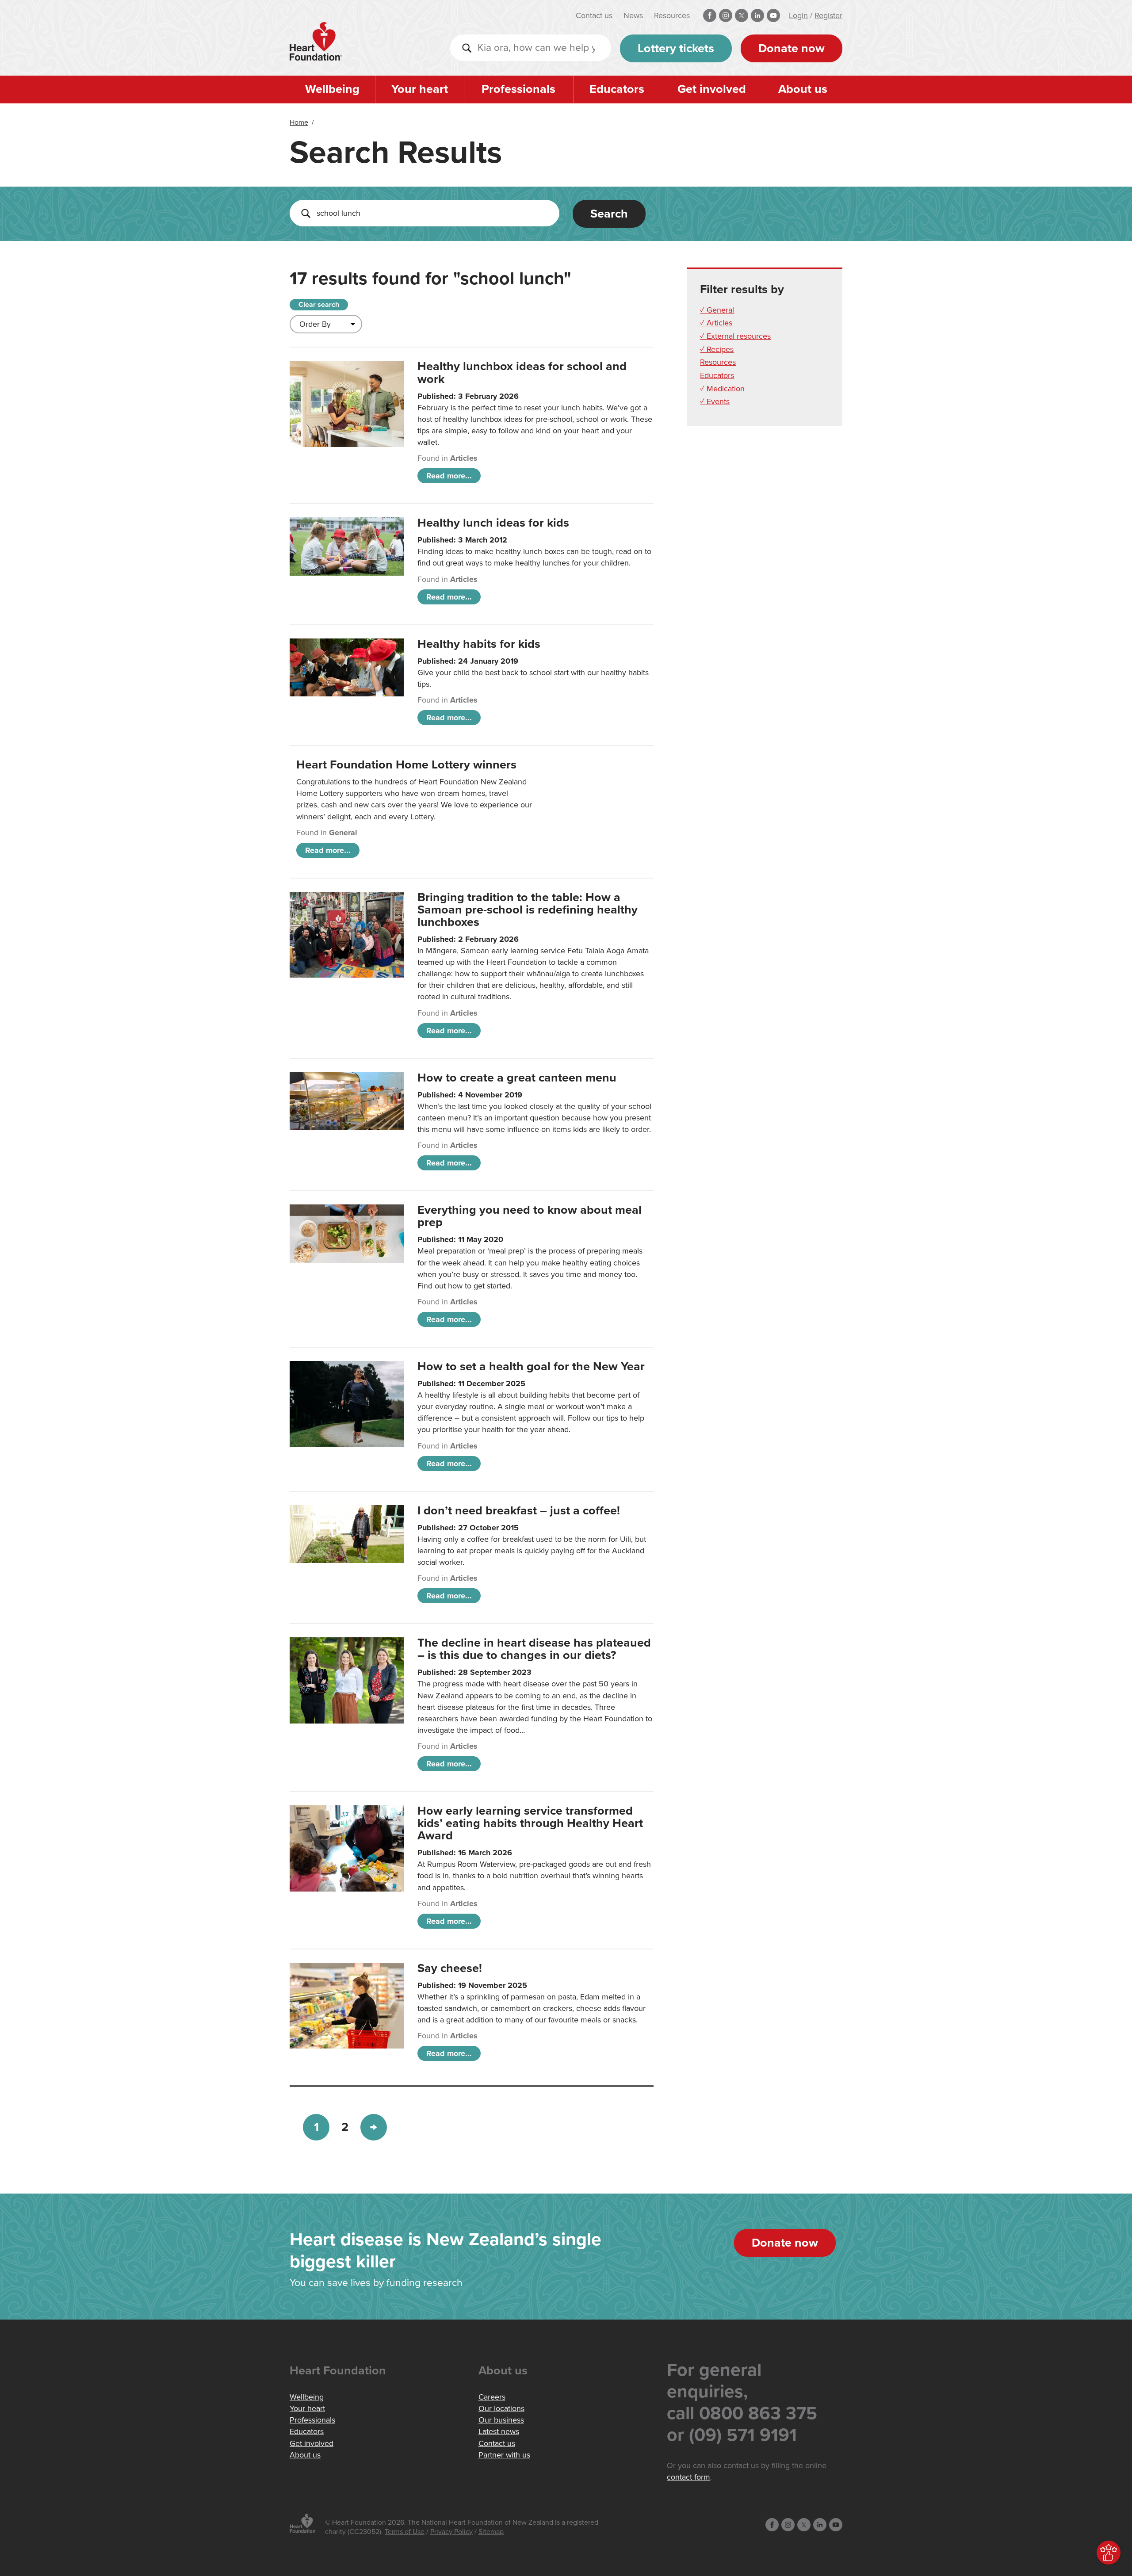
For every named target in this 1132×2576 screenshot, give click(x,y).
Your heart (420, 89)
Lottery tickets (676, 48)
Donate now (792, 48)
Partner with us (504, 2455)
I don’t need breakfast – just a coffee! (519, 1511)
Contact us (594, 15)
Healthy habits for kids (479, 644)
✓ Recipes (717, 349)
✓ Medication (722, 389)
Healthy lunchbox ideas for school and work (522, 373)
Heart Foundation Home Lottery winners (406, 765)
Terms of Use (405, 2532)
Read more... (449, 476)
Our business (501, 2420)
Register (828, 15)
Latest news (499, 2431)
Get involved (712, 89)
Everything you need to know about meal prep (530, 1216)
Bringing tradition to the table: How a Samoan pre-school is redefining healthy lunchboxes (528, 910)
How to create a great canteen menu (517, 1078)
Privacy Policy (451, 2532)
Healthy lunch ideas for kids (493, 523)
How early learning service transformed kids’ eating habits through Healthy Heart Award (530, 1823)
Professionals (518, 89)
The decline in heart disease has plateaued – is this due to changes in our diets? (534, 1649)
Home (299, 122)
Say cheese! (450, 1968)
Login (798, 15)
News (633, 15)
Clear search (319, 305)
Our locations (501, 2408)
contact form (688, 2477)
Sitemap (491, 2532)
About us (803, 89)
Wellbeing (332, 89)
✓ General (717, 310)
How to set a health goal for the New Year (531, 1366)
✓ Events (715, 401)
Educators (617, 89)
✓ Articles (716, 323)
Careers (492, 2397)
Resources (672, 15)
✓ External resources (735, 336)
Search (609, 214)
